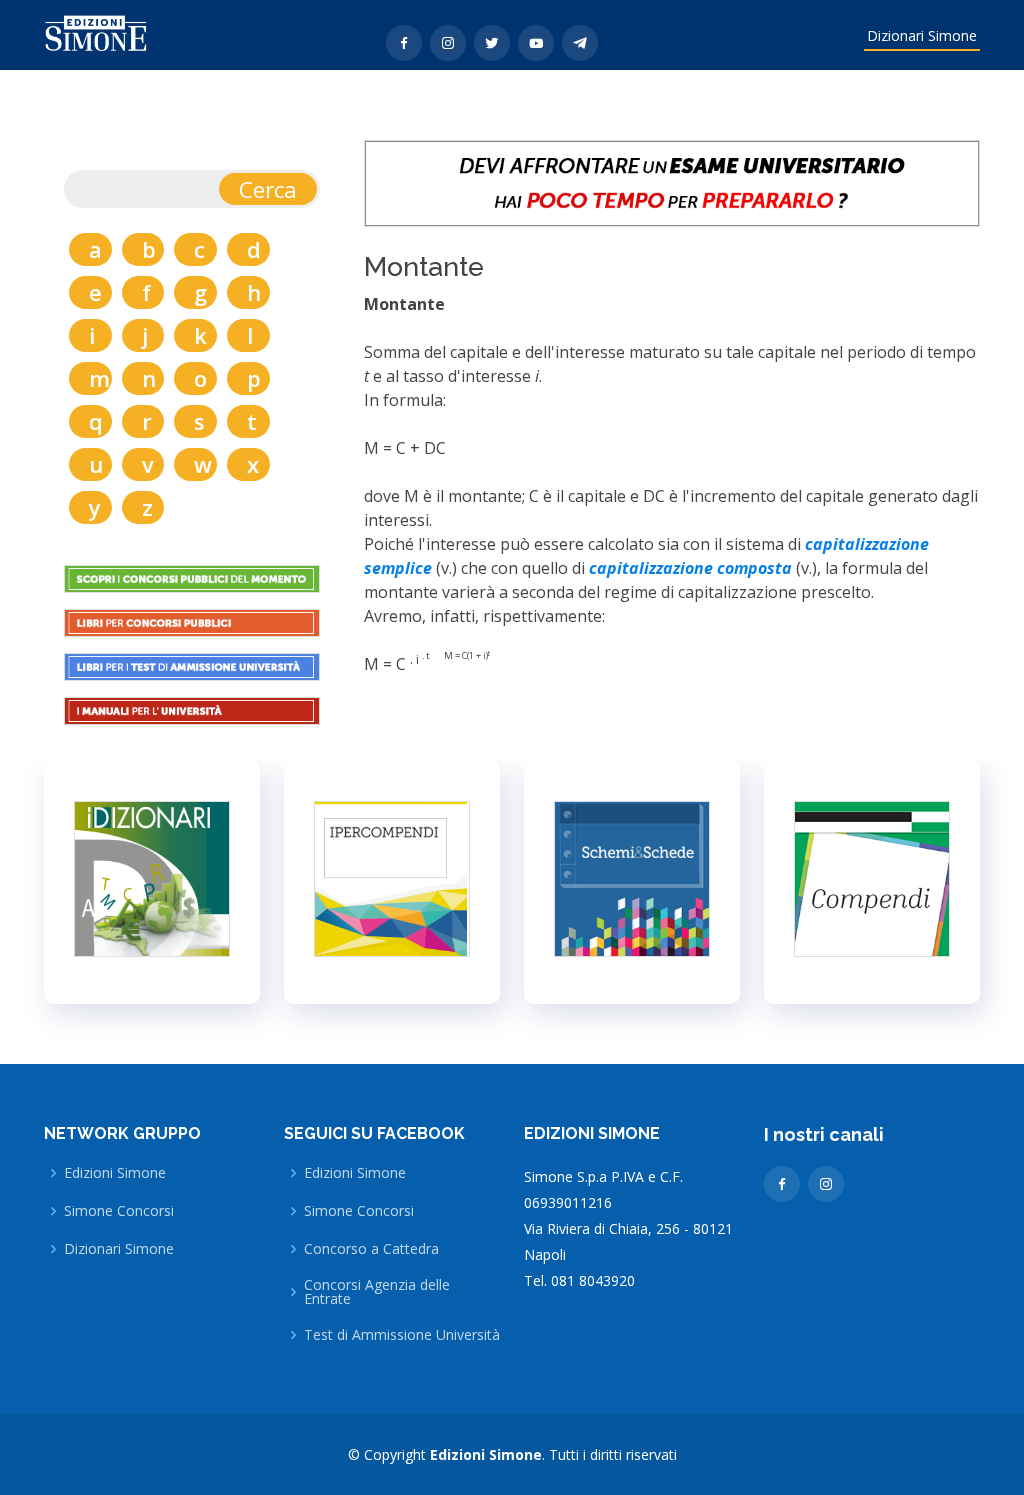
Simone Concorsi (119, 1211)
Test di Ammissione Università (402, 1335)
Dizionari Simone (922, 35)
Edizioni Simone (115, 1173)
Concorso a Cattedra (371, 1249)
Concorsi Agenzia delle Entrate (377, 1292)
